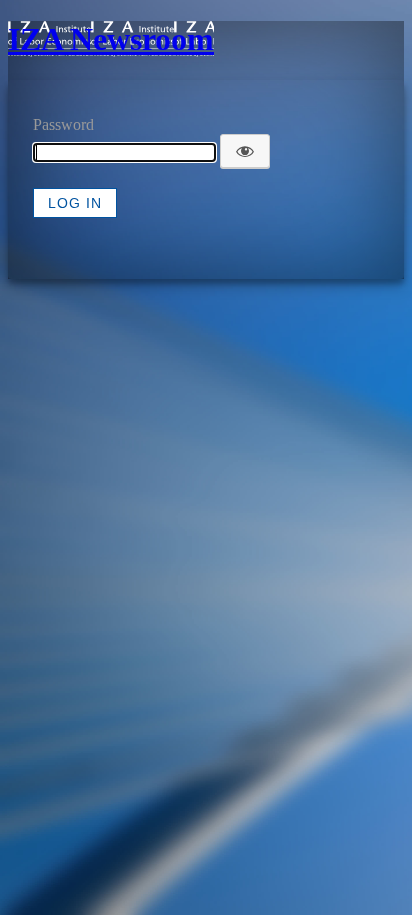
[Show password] (245, 151)
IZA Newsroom (111, 39)
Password (63, 124)
